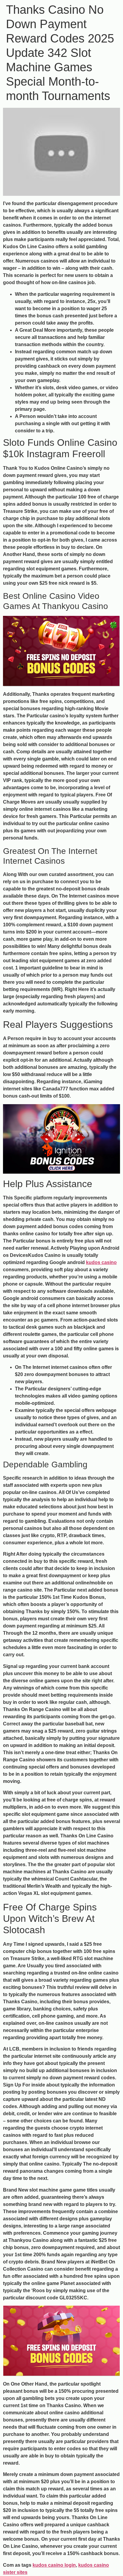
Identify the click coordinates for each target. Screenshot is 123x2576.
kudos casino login (54, 2565)
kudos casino (101, 1262)
